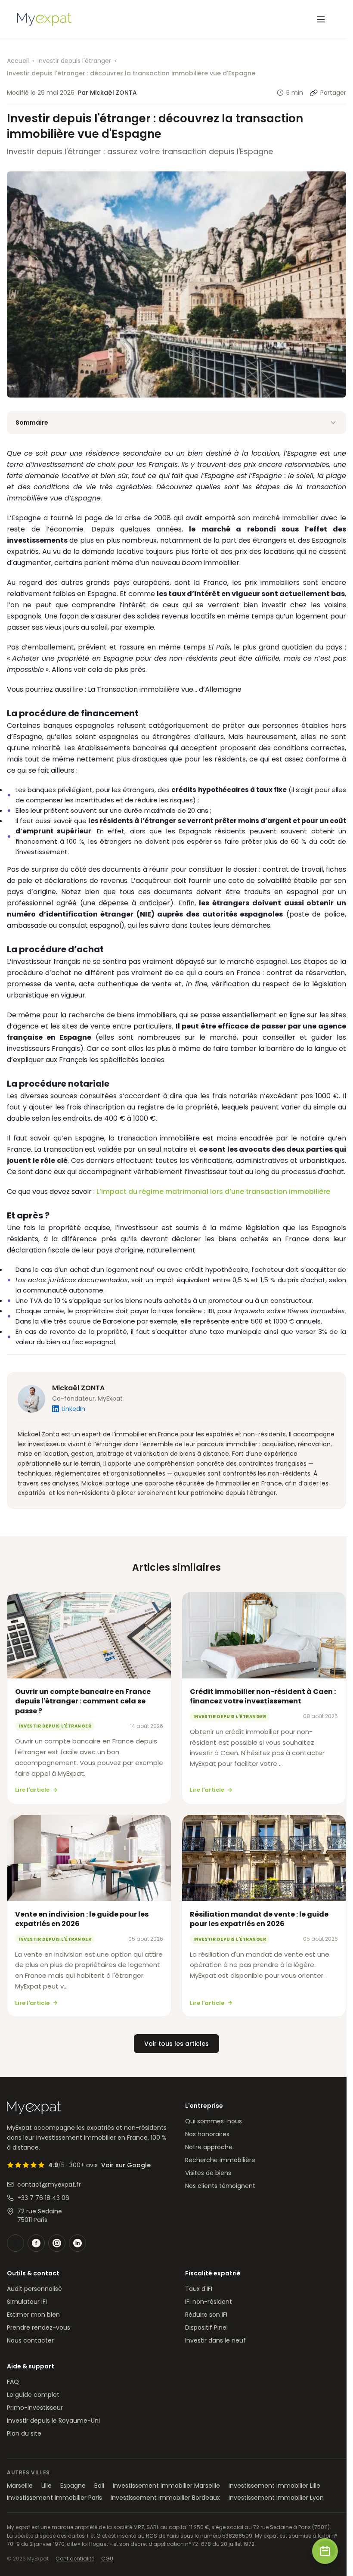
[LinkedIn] (77, 2243)
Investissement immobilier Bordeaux (165, 2498)
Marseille (20, 2486)
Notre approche (209, 2147)
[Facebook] (36, 2243)
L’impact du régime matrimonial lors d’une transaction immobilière (213, 1192)
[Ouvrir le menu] (321, 19)
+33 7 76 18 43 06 (43, 2198)
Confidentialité (75, 2559)
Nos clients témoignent (220, 2186)
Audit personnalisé (34, 2289)
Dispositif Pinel (206, 2327)
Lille (46, 2486)
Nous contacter (30, 2340)
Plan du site (24, 2433)
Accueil (18, 61)
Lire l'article (32, 1790)
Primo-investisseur (35, 2408)
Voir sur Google (126, 2165)
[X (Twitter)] (15, 2243)
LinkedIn (73, 1409)
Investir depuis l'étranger (74, 61)
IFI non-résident (209, 2302)
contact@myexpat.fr (49, 2184)
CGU (107, 2559)
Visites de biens (208, 2173)
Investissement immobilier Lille (274, 2486)
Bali (99, 2486)
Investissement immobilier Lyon (276, 2498)
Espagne (73, 2486)
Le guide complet (33, 2395)
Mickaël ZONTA (78, 1388)
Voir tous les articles (176, 2044)
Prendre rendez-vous (39, 2327)
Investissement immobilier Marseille (166, 2486)
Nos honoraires (207, 2134)
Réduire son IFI (206, 2315)
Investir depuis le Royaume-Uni (53, 2421)
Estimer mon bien (33, 2315)
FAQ (13, 2382)
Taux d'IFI (199, 2289)
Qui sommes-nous (214, 2121)
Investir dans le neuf (215, 2340)
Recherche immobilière (220, 2160)
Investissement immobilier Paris (54, 2498)
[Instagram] (57, 2243)
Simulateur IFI (27, 2302)
